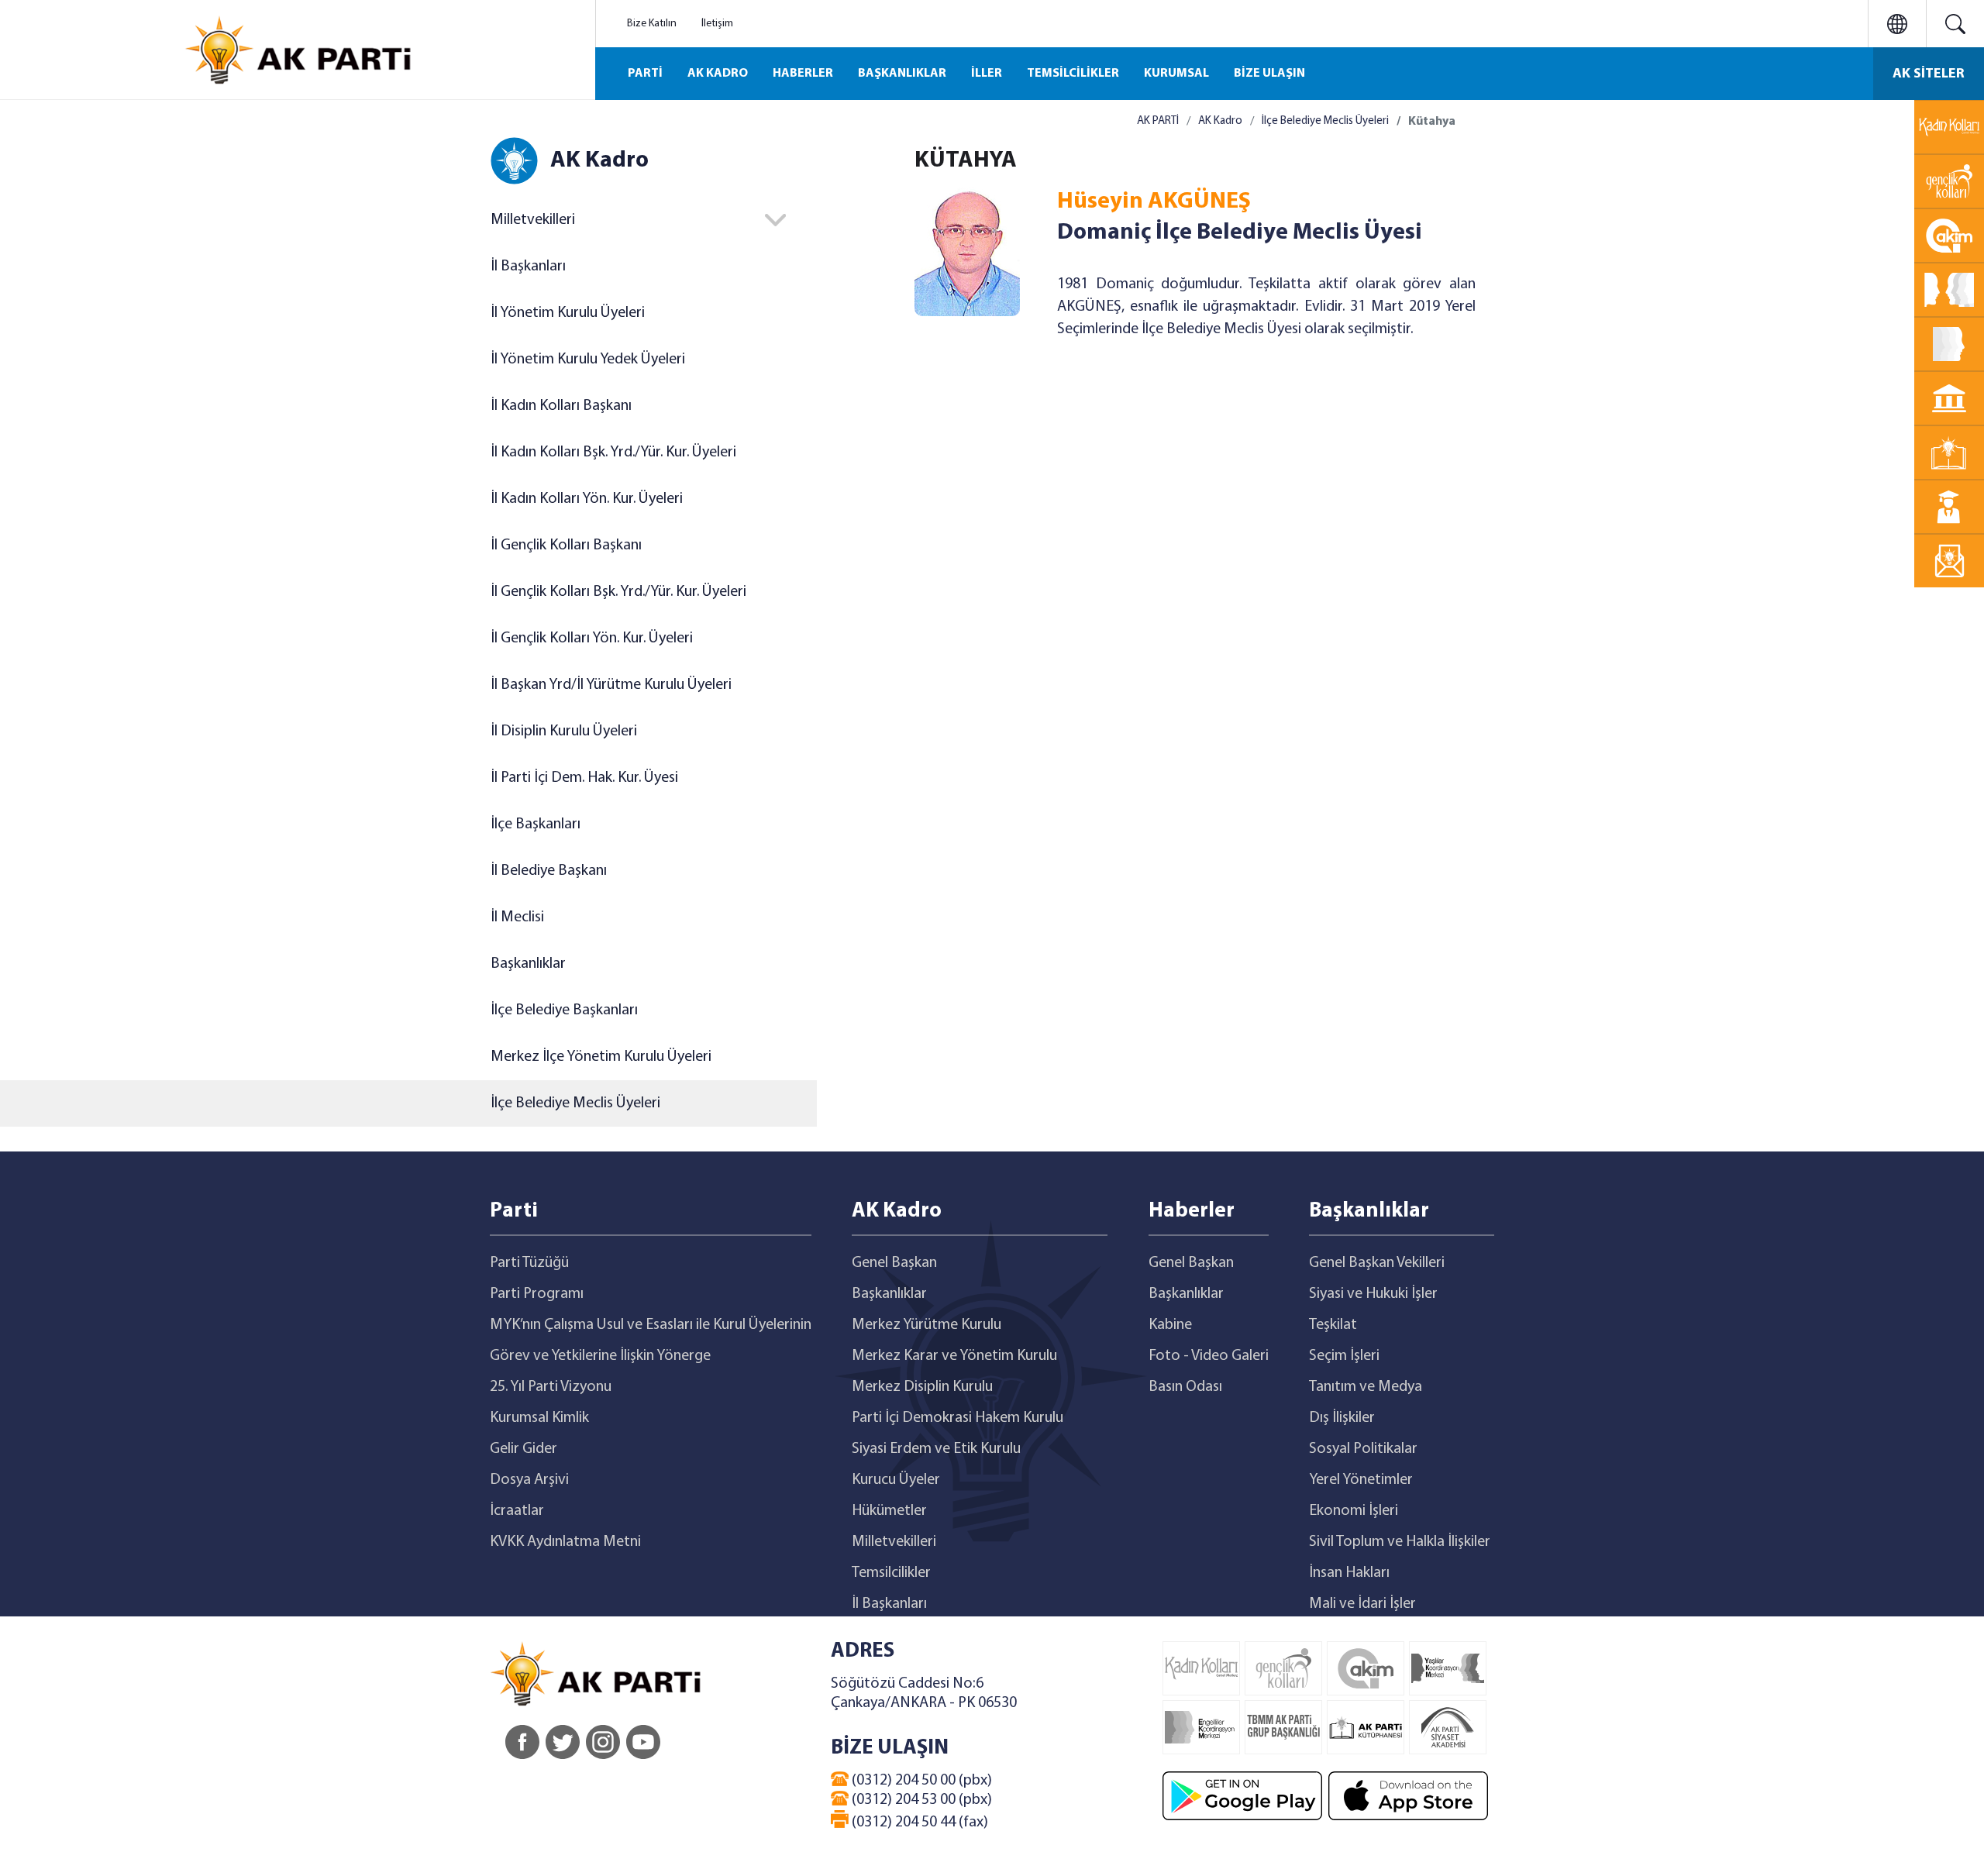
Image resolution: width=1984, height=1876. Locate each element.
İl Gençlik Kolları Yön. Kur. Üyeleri (592, 639)
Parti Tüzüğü (529, 1263)
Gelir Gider (524, 1449)
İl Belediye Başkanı (549, 871)
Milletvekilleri (894, 1542)
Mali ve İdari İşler (1362, 1604)
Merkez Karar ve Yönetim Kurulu (954, 1356)
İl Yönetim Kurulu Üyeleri (568, 313)
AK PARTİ (1158, 121)
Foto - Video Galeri (1209, 1356)
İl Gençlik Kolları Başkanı (566, 546)
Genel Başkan (894, 1263)
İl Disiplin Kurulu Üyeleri (564, 731)
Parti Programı (537, 1294)
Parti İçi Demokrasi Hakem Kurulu (958, 1418)
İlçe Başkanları (536, 824)
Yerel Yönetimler (1361, 1480)
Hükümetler (889, 1511)
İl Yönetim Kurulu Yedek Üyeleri (588, 360)
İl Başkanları (528, 267)
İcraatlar (517, 1511)
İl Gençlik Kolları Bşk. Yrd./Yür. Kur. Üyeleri (618, 592)
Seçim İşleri (1344, 1356)
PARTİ (645, 74)
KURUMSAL (1176, 74)
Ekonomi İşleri (1354, 1511)
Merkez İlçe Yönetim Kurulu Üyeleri (601, 1057)
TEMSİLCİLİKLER (1073, 74)
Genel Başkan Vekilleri (1377, 1263)
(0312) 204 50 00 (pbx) (920, 1781)
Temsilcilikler (891, 1573)
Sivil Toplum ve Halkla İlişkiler (1400, 1542)
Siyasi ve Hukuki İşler (1373, 1294)
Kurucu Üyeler (896, 1480)
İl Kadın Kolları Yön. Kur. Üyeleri (587, 499)
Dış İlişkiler (1342, 1418)
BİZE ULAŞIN (1269, 74)
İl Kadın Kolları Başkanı (561, 406)
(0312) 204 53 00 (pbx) (920, 1800)
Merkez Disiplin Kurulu (922, 1387)
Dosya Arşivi (529, 1480)
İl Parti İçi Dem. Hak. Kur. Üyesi (584, 778)
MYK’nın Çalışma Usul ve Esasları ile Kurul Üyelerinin (651, 1325)
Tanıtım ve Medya (1366, 1387)
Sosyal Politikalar (1363, 1449)
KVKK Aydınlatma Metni (565, 1542)
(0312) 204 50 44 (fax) (918, 1823)
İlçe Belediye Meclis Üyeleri (575, 1103)
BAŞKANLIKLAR (902, 74)
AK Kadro (1220, 121)
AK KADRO (718, 74)
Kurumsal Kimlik (539, 1418)
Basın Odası (1185, 1387)
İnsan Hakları (1349, 1573)
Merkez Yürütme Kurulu (927, 1325)
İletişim (717, 24)
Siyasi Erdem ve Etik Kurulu (936, 1449)
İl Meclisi (517, 917)
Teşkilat (1333, 1325)
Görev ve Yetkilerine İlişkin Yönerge (600, 1356)
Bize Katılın (652, 24)
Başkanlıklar (528, 964)
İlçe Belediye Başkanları (564, 1010)
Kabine (1170, 1325)
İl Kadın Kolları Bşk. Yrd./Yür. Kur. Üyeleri (613, 453)
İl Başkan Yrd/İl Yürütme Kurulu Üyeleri (611, 685)
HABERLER (803, 74)
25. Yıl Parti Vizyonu (551, 1387)
